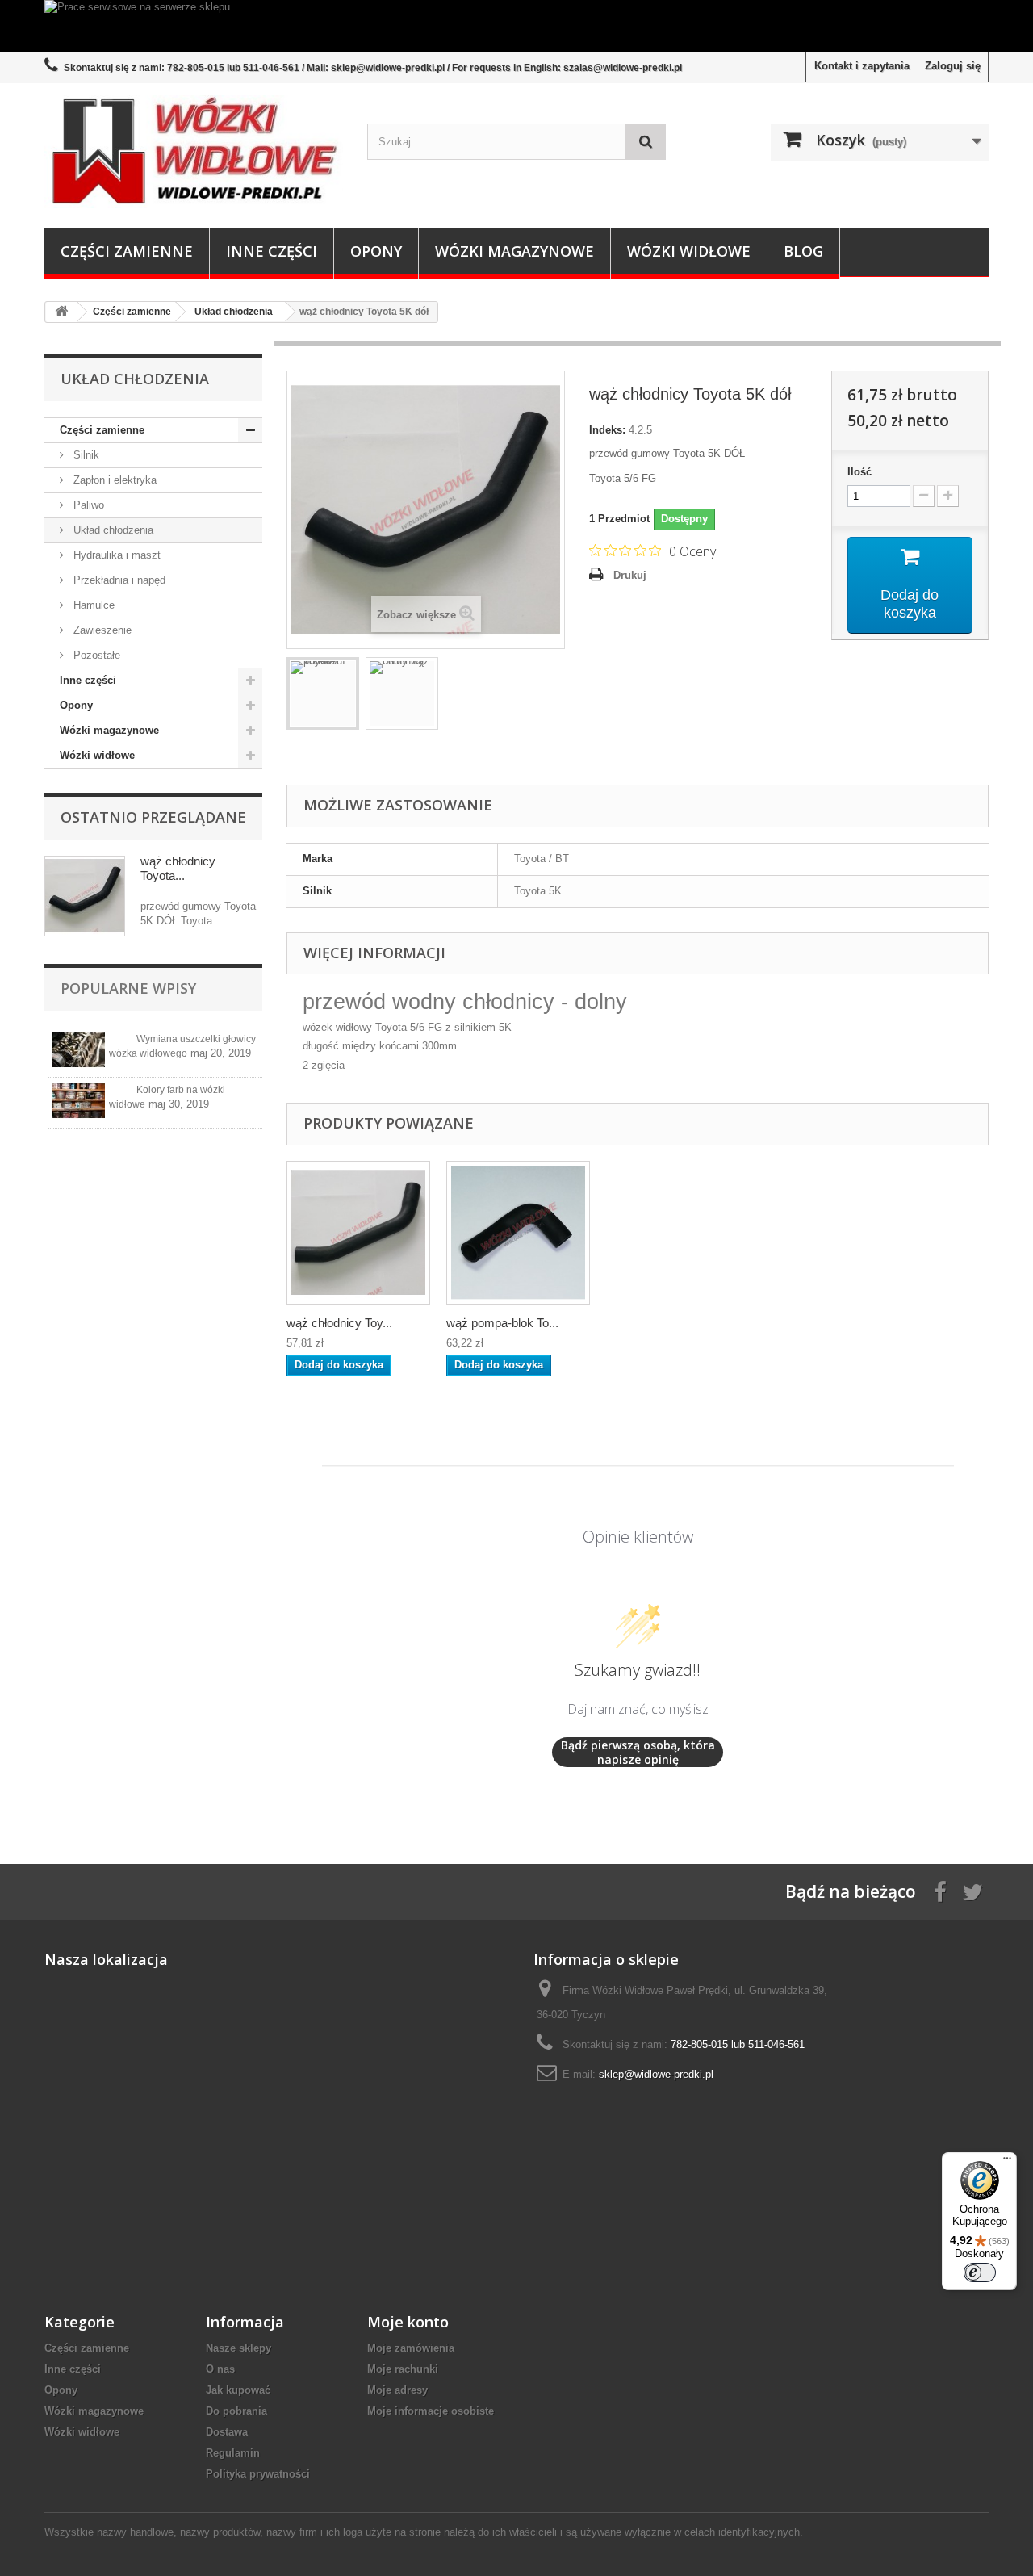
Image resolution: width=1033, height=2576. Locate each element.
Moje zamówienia (411, 2348)
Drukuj (630, 575)
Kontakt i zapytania (862, 66)
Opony (376, 251)
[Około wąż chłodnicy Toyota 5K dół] (85, 896)
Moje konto (408, 2322)
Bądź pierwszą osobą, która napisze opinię (638, 1752)
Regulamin (233, 2453)
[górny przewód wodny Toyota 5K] (358, 1233)
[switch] (980, 2272)
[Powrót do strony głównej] (61, 312)
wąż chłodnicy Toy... (339, 1323)
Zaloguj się (953, 66)
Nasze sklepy (238, 2348)
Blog (803, 251)
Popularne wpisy (128, 988)
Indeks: (607, 430)
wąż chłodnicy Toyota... (178, 868)
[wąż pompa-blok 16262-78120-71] (518, 1233)
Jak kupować (238, 2390)
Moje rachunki (403, 2369)
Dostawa (227, 2432)
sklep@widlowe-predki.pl (656, 2074)
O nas (220, 2369)
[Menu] (1007, 2162)
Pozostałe (95, 655)
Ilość (859, 472)
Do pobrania (236, 2411)
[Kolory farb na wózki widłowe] (79, 1101)
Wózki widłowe (689, 251)
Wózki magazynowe (514, 251)
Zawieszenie (101, 630)
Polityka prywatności (258, 2474)
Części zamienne (127, 251)
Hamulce (92, 605)
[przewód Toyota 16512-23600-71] (323, 693)
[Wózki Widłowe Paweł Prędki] (194, 152)
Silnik (85, 455)
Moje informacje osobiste (431, 2411)
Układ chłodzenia (112, 530)
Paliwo (87, 505)
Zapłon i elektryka (113, 480)
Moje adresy (397, 2390)
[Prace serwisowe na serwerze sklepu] (516, 26)
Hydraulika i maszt (115, 555)
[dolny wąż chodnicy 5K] (402, 693)
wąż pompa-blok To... (502, 1323)
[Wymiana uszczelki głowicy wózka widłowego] (79, 1050)
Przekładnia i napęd (118, 580)
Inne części (272, 251)
